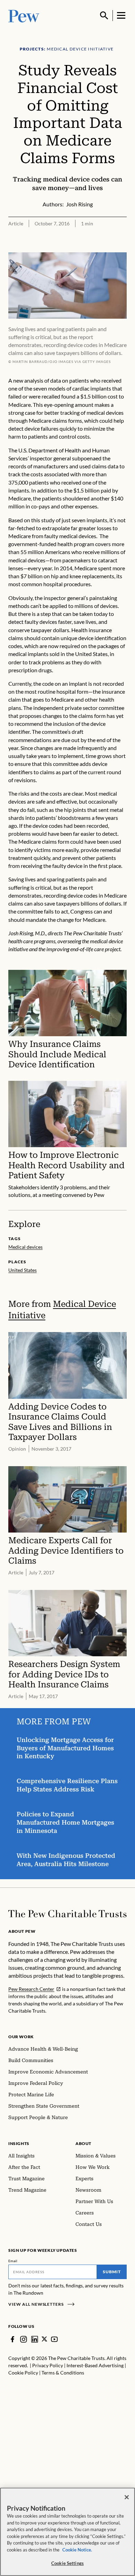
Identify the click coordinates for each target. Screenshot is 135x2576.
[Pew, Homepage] (24, 15)
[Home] (67, 1914)
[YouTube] (54, 2339)
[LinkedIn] (35, 2339)
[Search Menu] (104, 16)
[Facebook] (12, 2339)
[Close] (127, 2497)
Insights (19, 2143)
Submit (112, 2272)
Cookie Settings (67, 2563)
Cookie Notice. (77, 2550)
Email (13, 2261)
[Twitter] (44, 2339)
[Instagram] (24, 2339)
